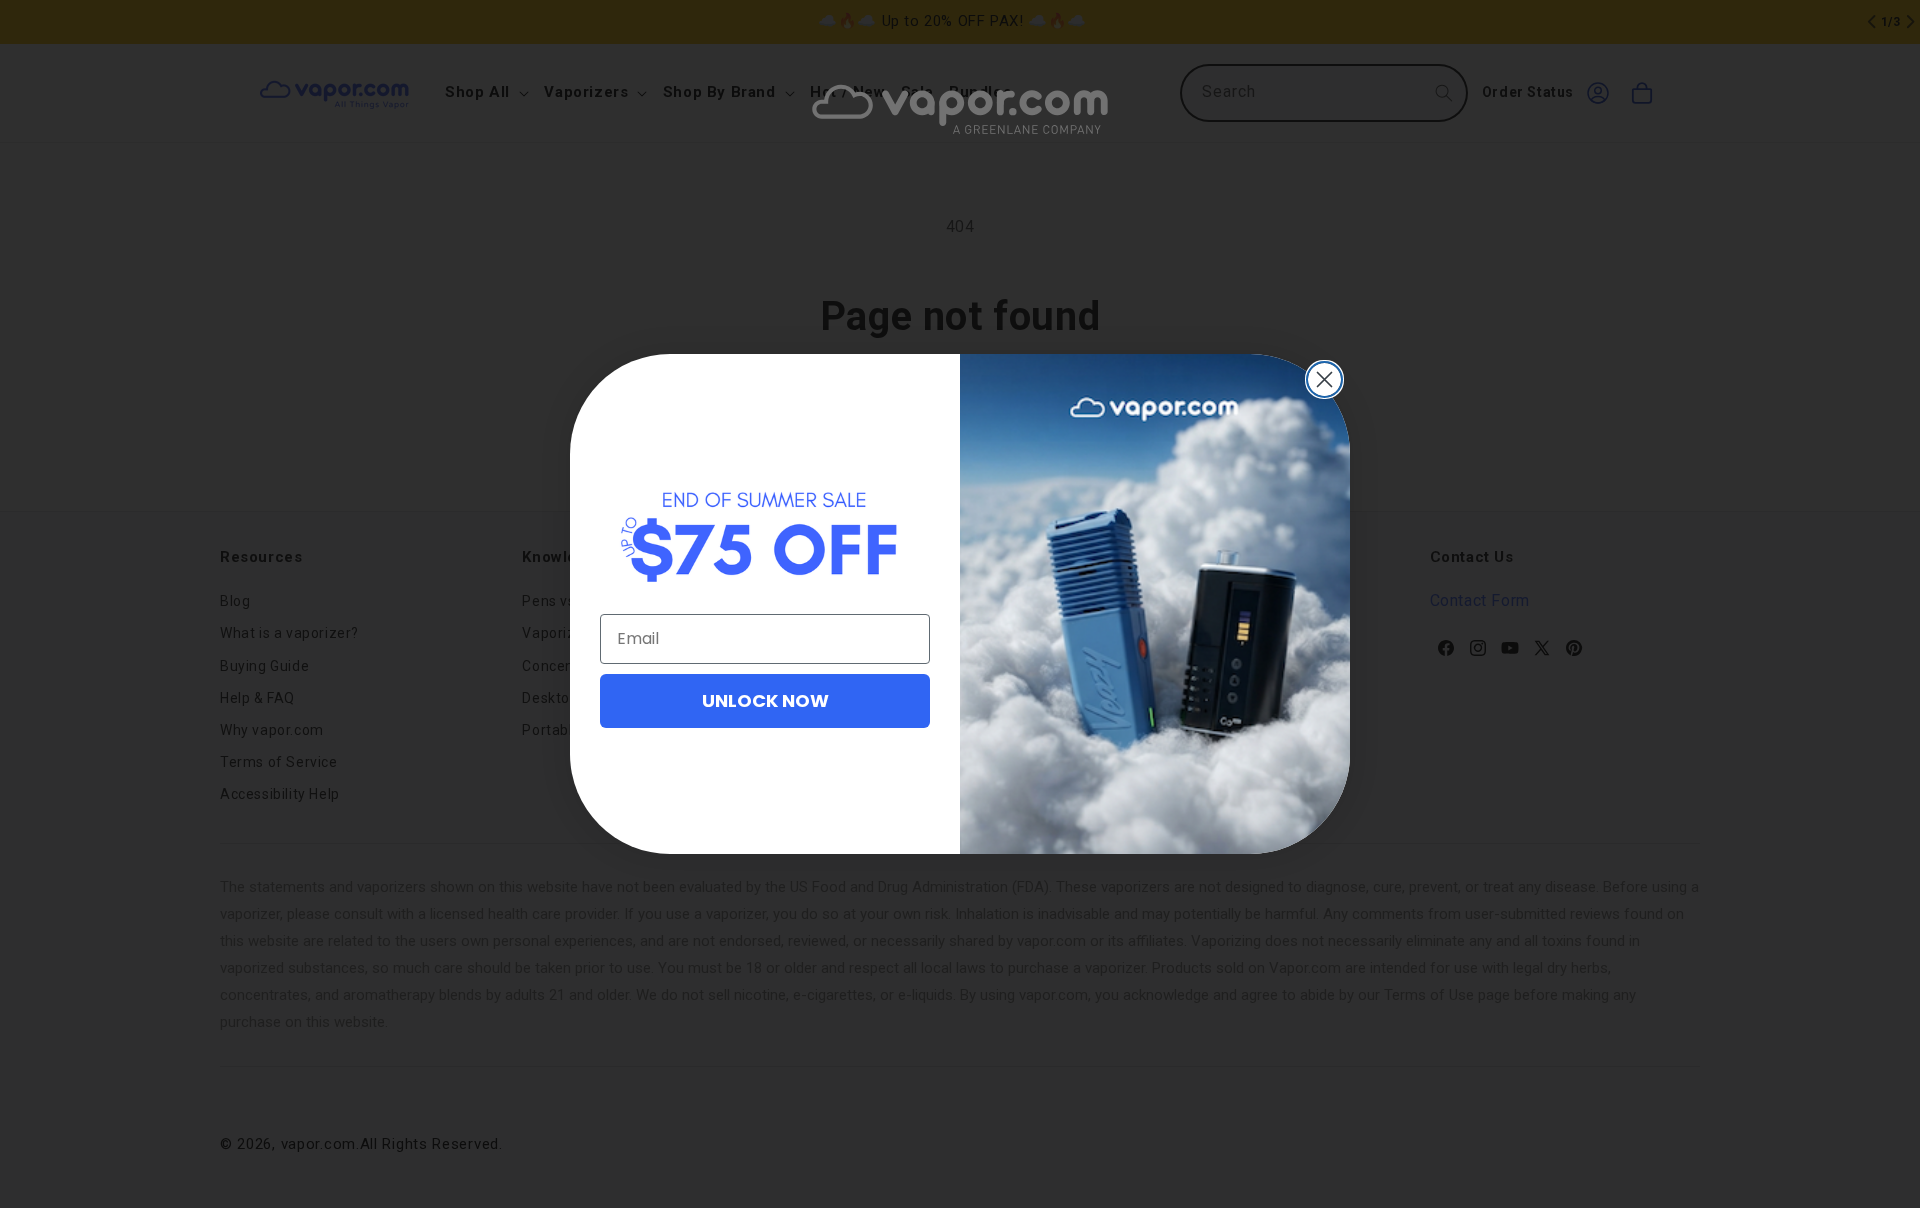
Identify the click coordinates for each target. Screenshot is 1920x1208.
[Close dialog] (1324, 379)
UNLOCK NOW (765, 700)
